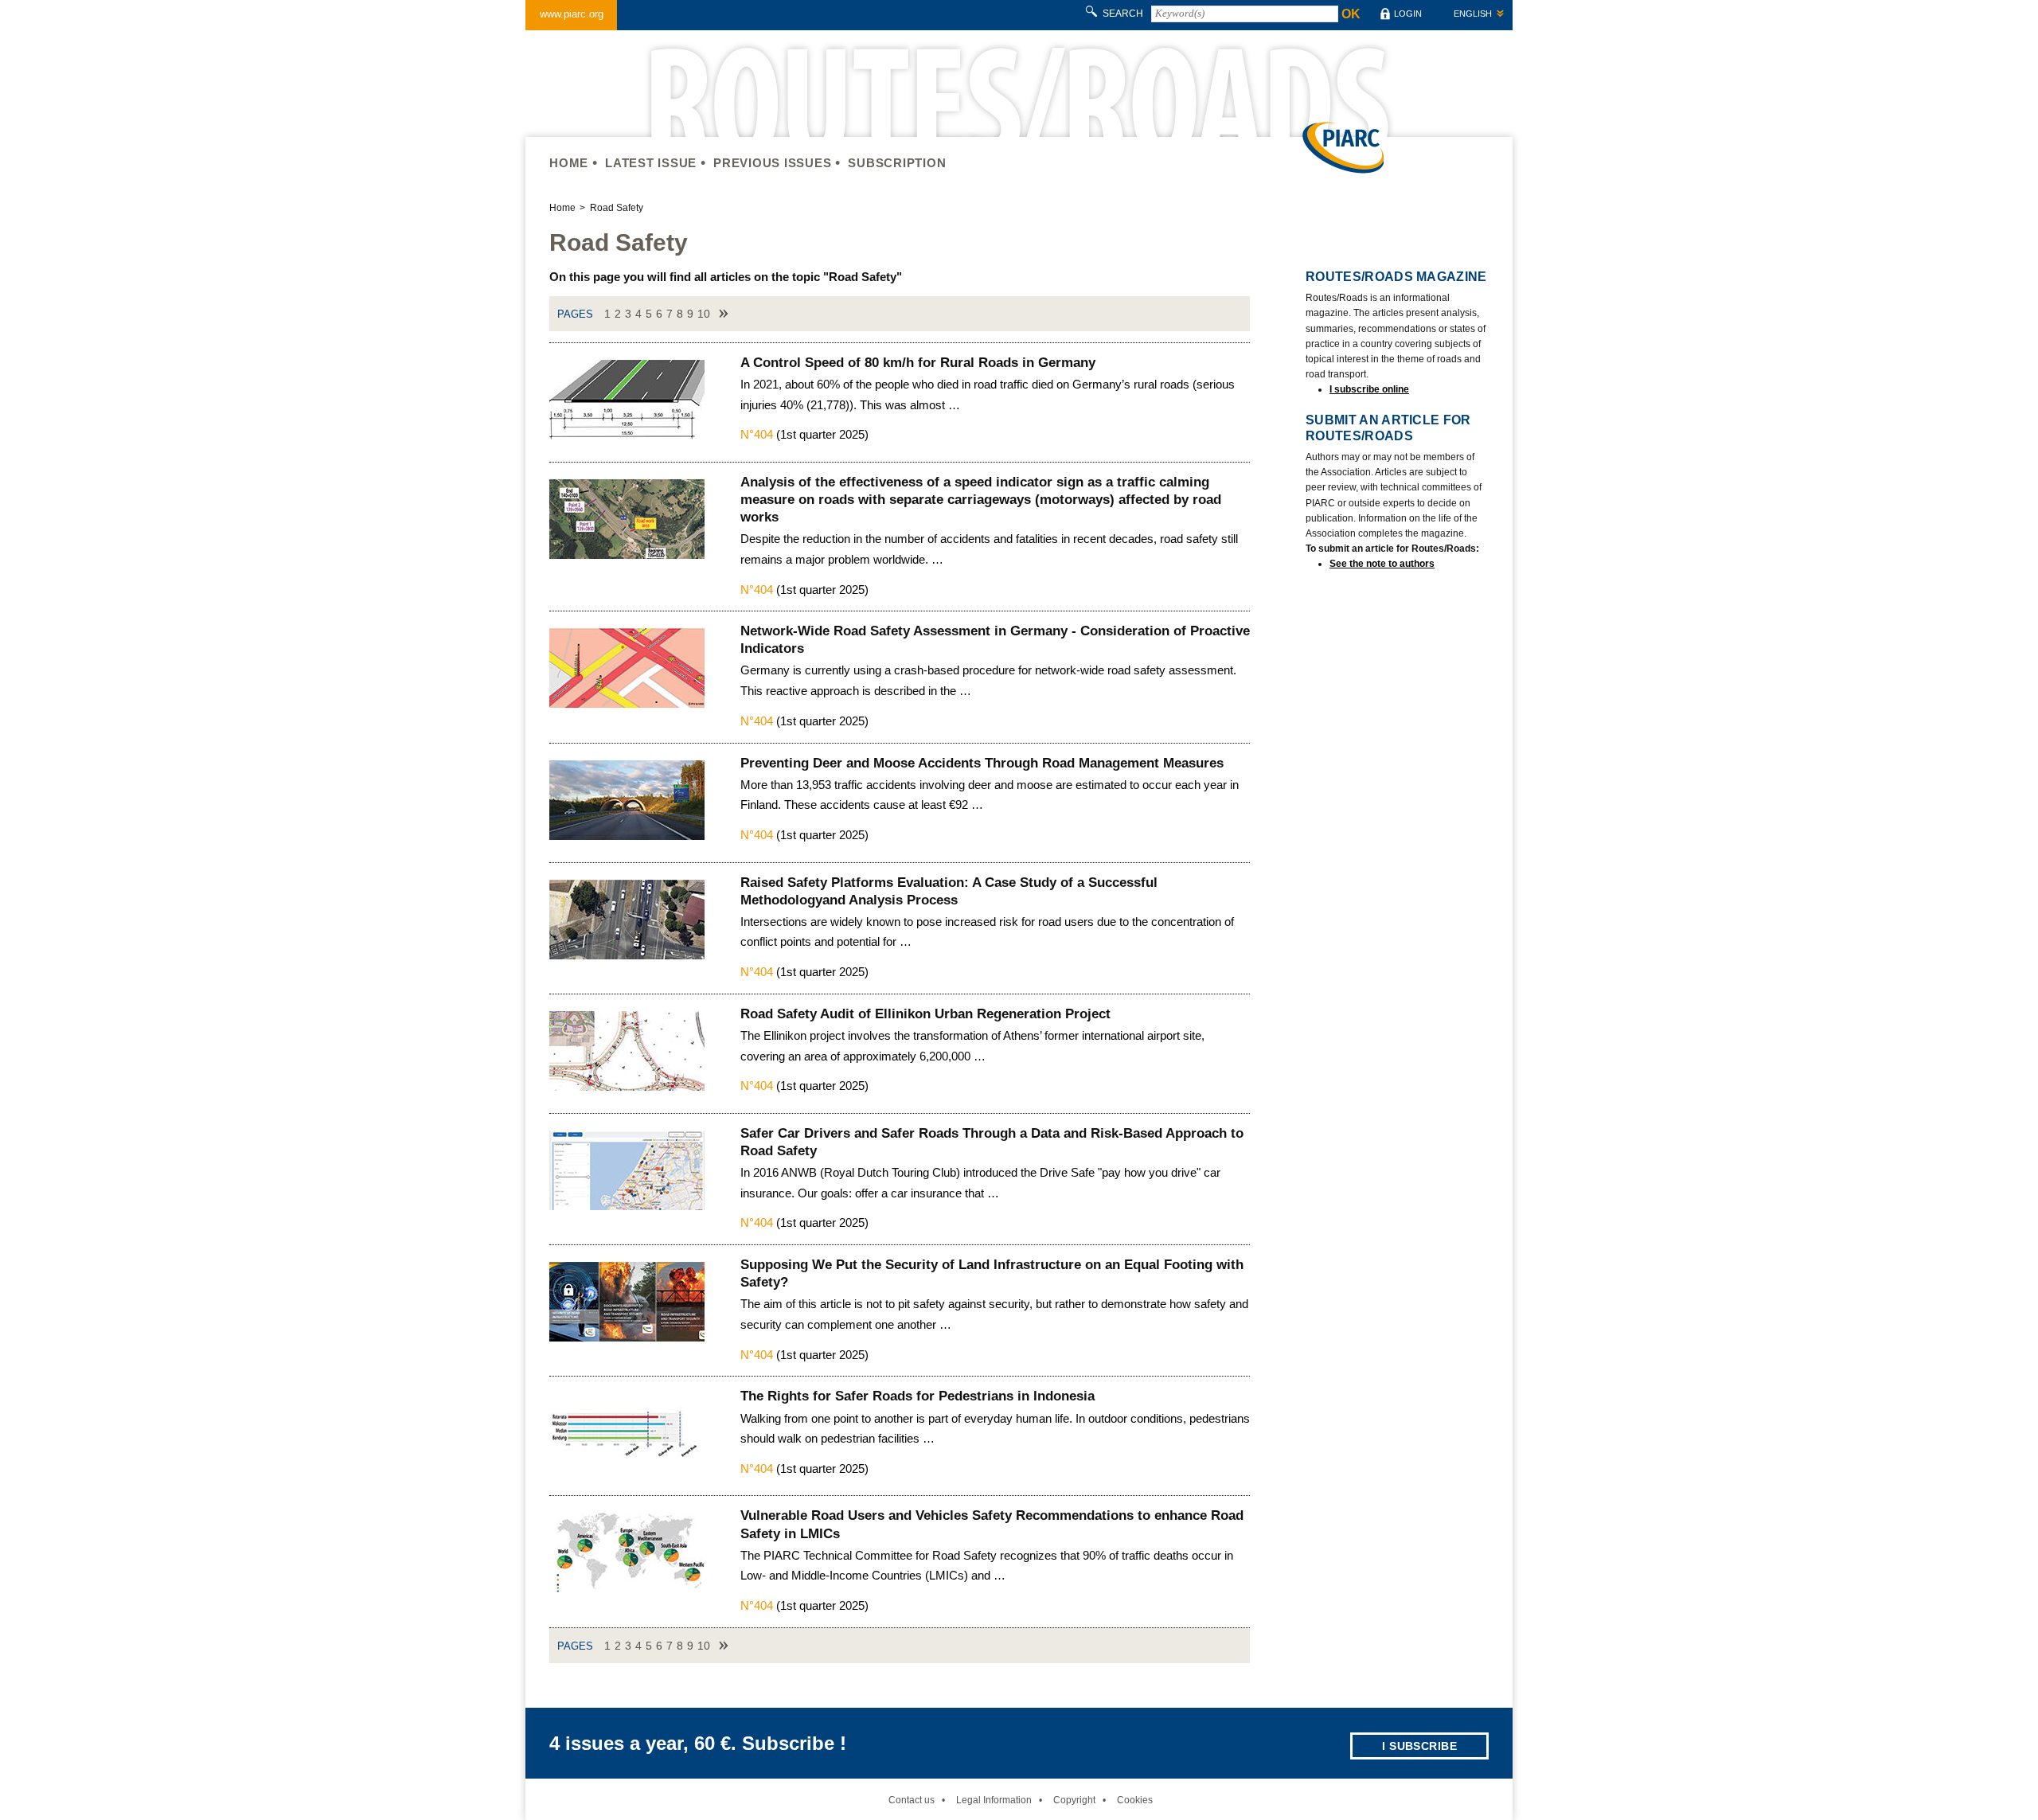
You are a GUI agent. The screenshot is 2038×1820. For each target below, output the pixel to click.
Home (569, 163)
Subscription (897, 163)
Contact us (912, 1800)
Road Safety (617, 208)
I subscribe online (1369, 389)
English (1473, 14)
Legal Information (994, 1800)
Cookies (1135, 1800)
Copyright (1074, 1800)
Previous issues (772, 163)
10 (704, 314)
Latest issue (651, 163)
